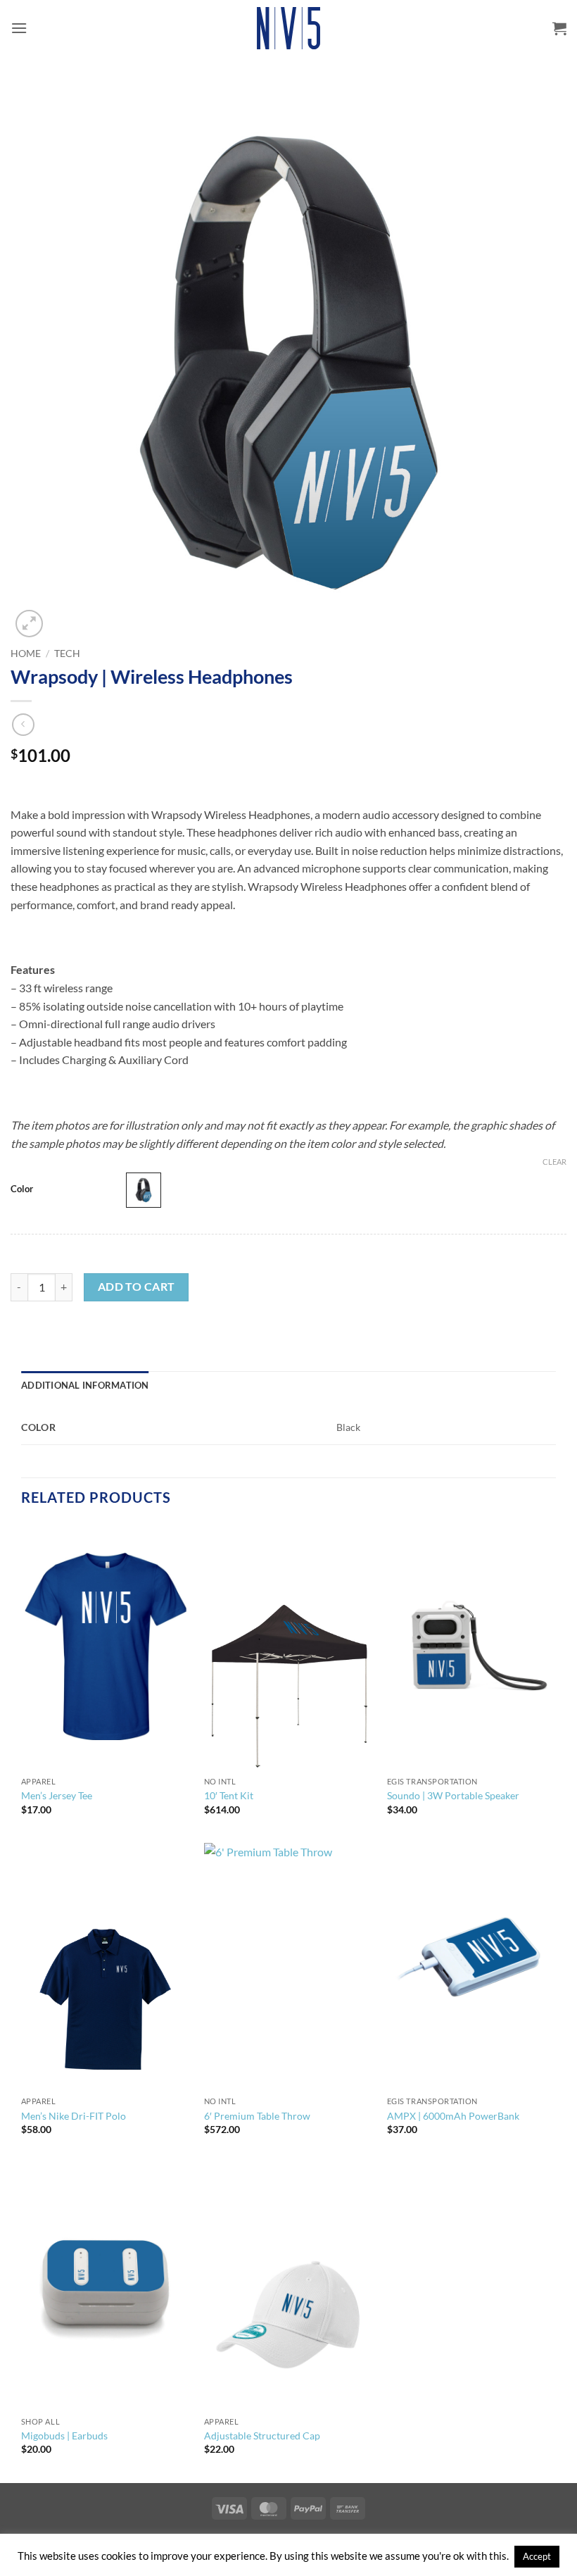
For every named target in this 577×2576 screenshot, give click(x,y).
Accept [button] (537, 2556)
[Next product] (23, 724)
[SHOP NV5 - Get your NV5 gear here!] (288, 28)
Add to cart (137, 1287)
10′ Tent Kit (229, 1795)
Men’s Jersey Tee (57, 1795)
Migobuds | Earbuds (64, 2436)
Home (26, 654)
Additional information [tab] (85, 1385)
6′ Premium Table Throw (257, 2116)
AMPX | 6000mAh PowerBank (453, 2116)
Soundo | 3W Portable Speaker (453, 1795)
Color (22, 1189)
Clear (554, 1162)
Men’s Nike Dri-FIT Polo (74, 2116)
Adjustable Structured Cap (262, 2436)
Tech (67, 654)
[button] (19, 28)
